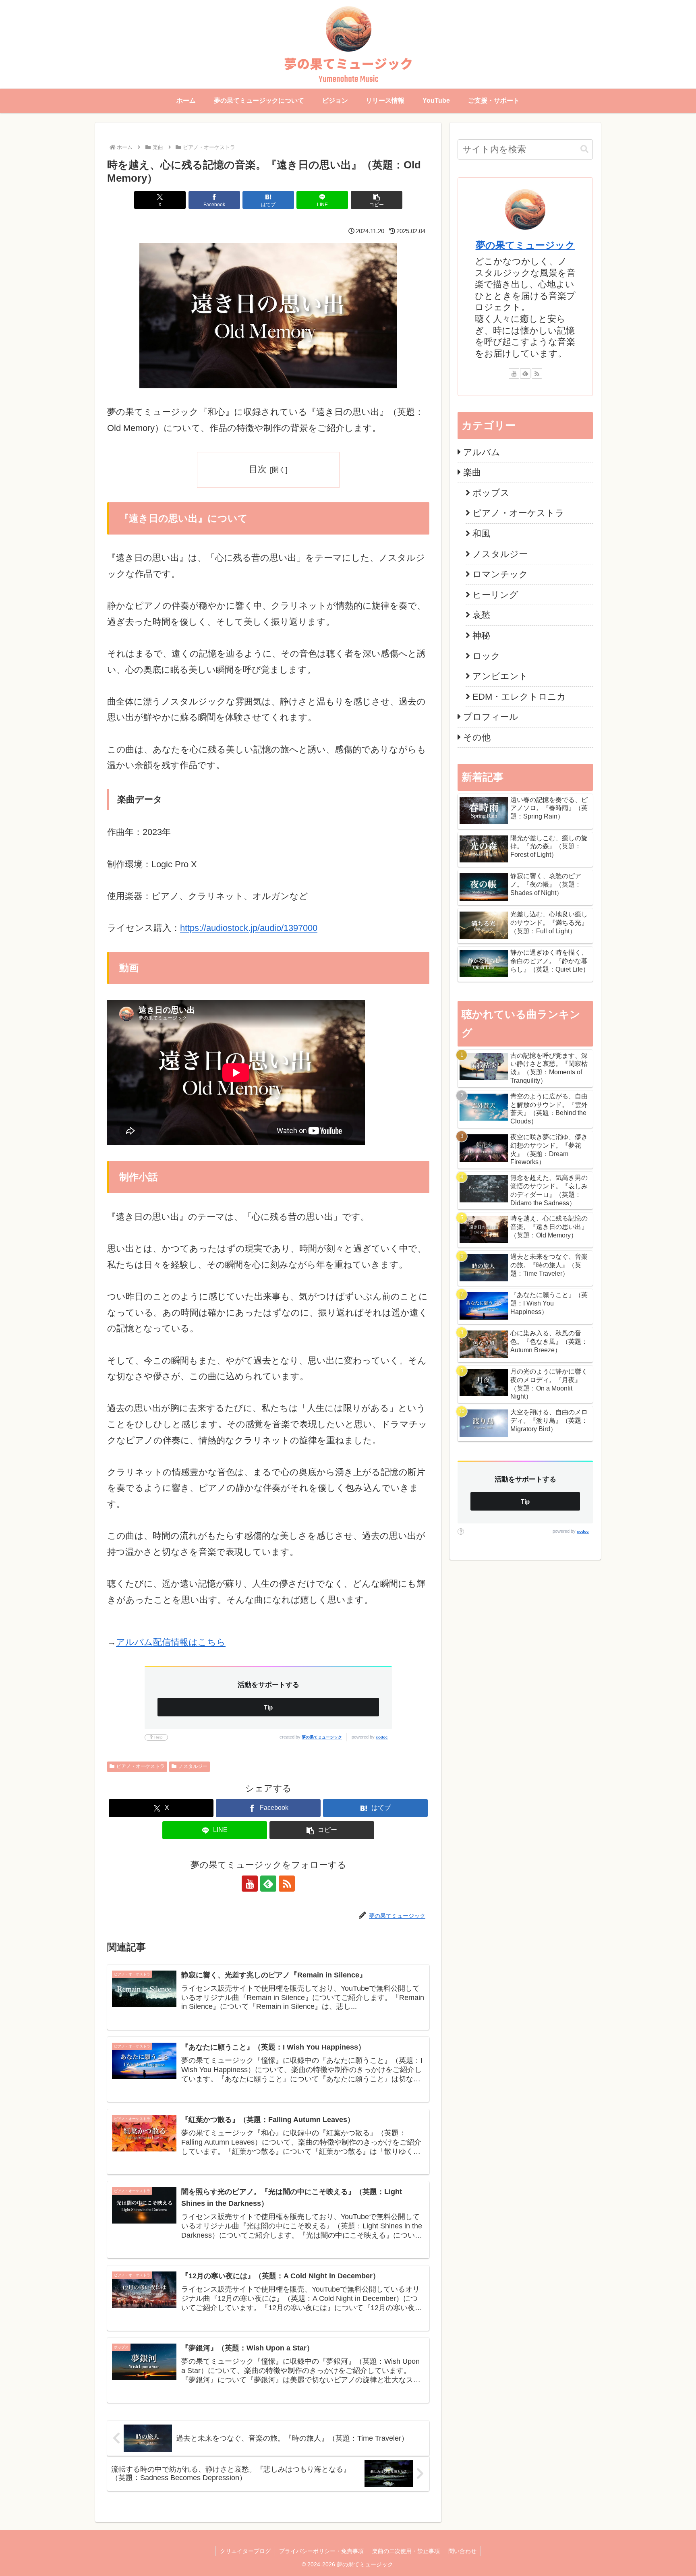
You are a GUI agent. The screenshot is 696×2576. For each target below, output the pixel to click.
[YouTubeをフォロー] (250, 1884)
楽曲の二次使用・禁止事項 (406, 2551)
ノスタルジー (193, 1766)
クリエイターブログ (245, 2551)
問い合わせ (462, 2551)
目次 (258, 469)
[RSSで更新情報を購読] (287, 1884)
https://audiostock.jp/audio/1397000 (249, 928)
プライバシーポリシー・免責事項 (321, 2551)
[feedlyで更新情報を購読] (268, 1884)
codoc (382, 1737)
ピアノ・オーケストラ (141, 1766)
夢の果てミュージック (322, 1737)
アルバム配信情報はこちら (171, 1642)
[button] (377, 200)
